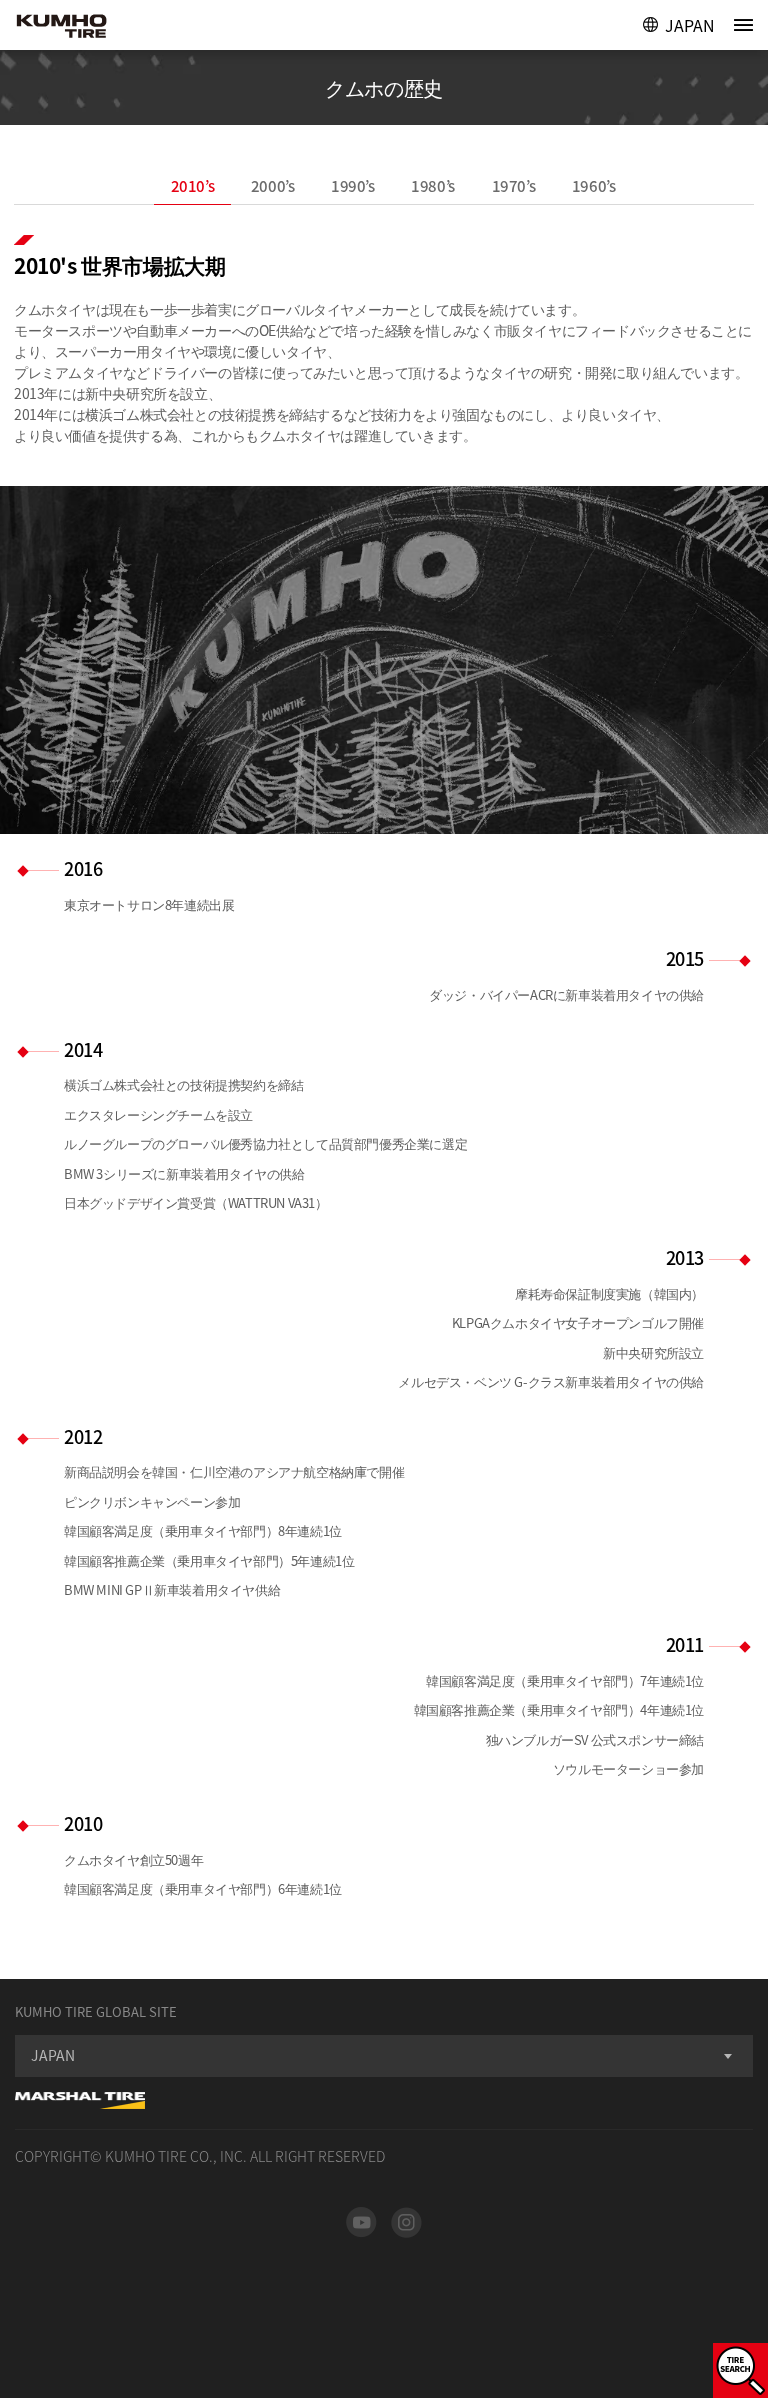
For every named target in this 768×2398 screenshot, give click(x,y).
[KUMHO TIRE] (82, 28)
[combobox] (384, 2056)
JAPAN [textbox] (53, 2055)
